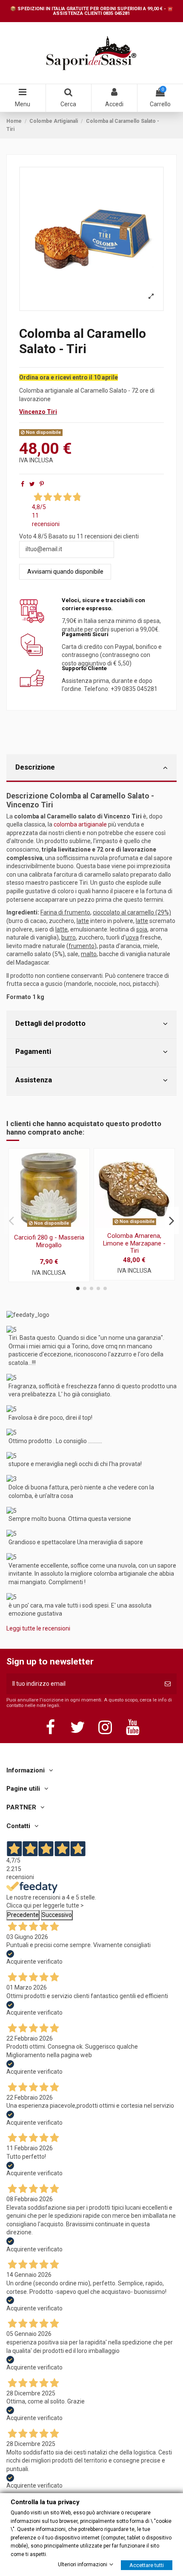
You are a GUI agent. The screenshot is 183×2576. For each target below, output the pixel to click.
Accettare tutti (147, 2565)
